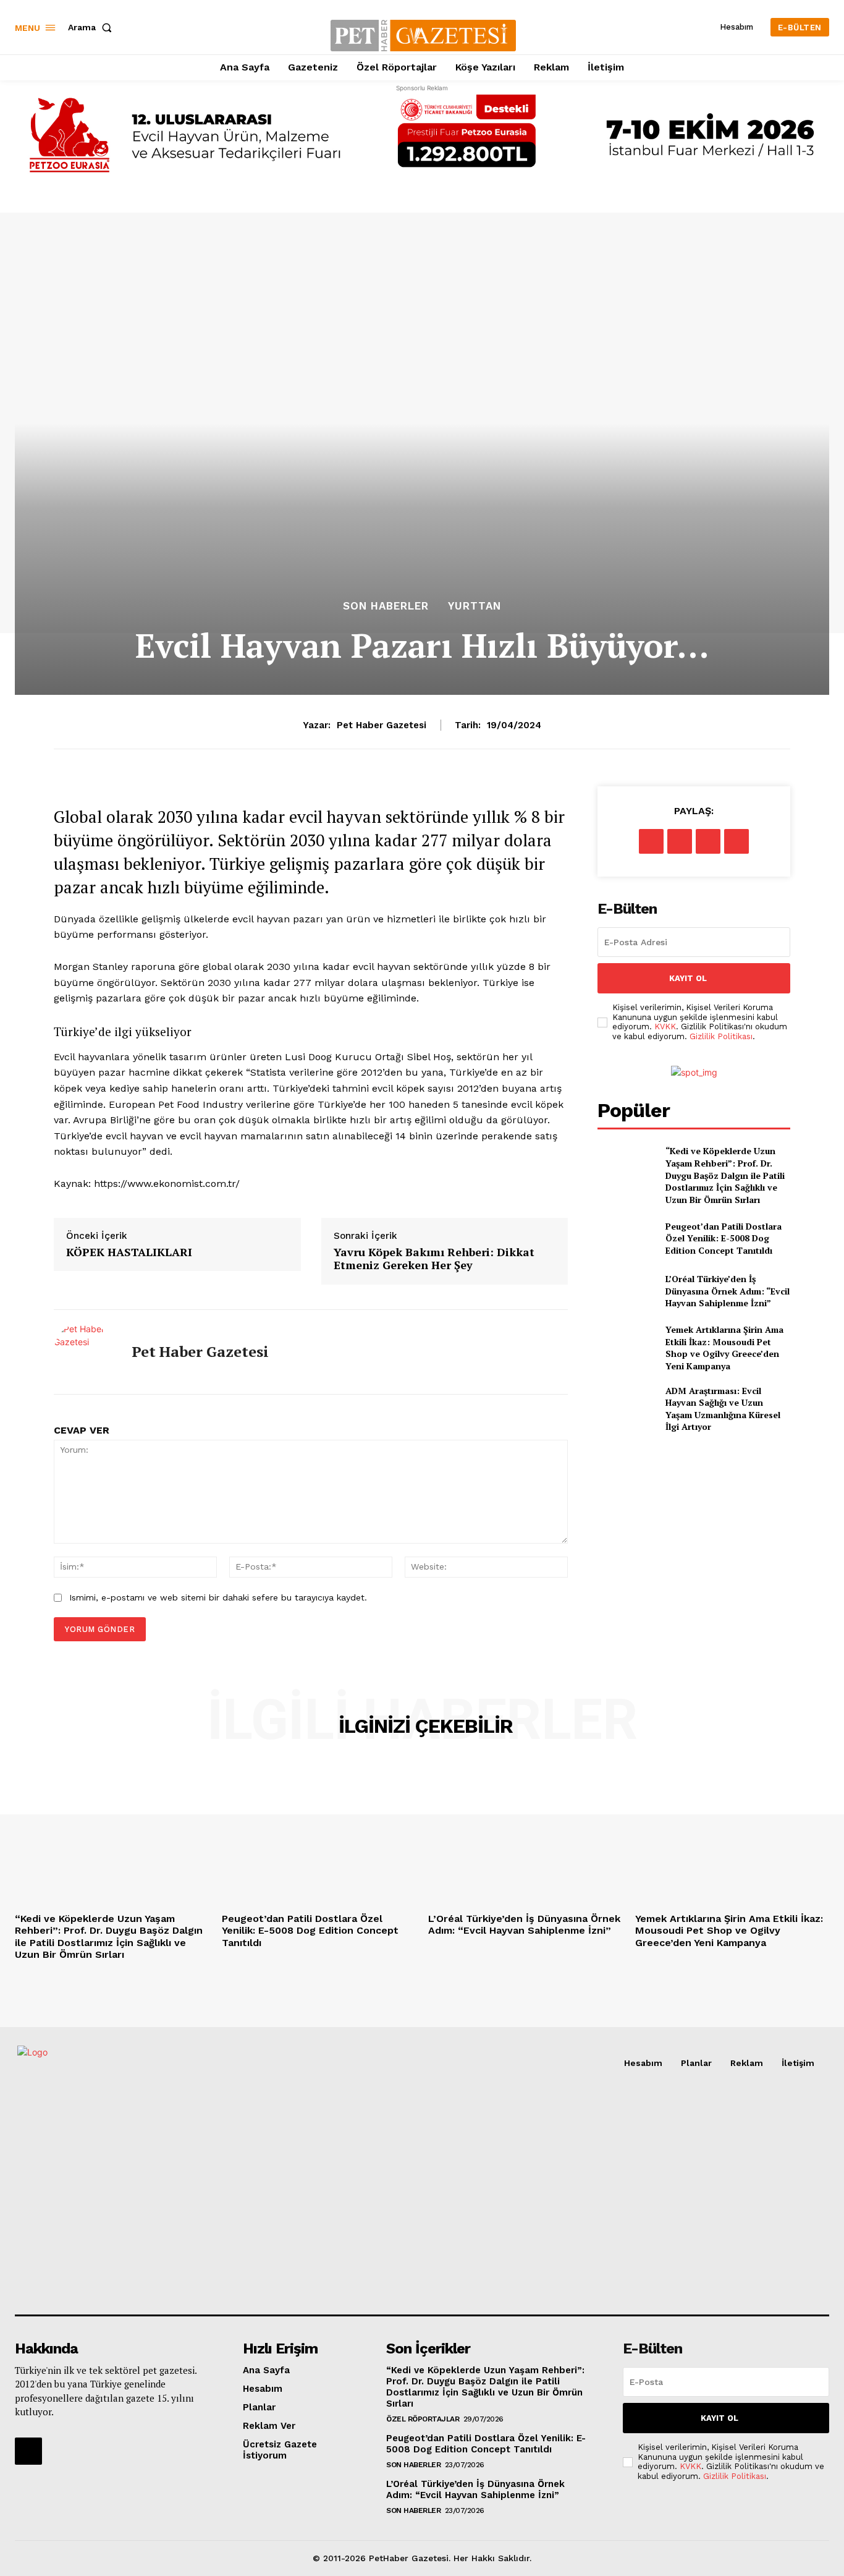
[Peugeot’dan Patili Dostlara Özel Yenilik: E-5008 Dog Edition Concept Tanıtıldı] (626, 1238)
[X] (680, 841)
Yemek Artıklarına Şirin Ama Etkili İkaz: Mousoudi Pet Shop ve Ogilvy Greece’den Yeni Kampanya (724, 1348)
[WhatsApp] (736, 841)
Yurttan (475, 606)
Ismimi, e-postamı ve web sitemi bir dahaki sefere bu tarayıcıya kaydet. (218, 1597)
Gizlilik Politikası (721, 1036)
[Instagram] (28, 2451)
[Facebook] (651, 841)
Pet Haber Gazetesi (382, 725)
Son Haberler (386, 606)
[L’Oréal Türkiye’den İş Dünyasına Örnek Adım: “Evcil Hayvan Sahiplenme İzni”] (626, 1291)
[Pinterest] (708, 841)
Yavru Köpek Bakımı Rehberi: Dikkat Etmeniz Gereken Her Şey (434, 1259)
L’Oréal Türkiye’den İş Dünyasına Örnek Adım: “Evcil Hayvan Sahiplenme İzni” (728, 1291)
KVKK (665, 1027)
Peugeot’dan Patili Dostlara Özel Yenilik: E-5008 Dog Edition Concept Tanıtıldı (724, 1238)
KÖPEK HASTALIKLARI (129, 1252)
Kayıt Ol (688, 978)
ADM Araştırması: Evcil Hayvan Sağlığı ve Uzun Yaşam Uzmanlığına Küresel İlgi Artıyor (723, 1409)
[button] (92, 27)
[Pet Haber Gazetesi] (83, 1352)
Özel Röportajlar (423, 2419)
